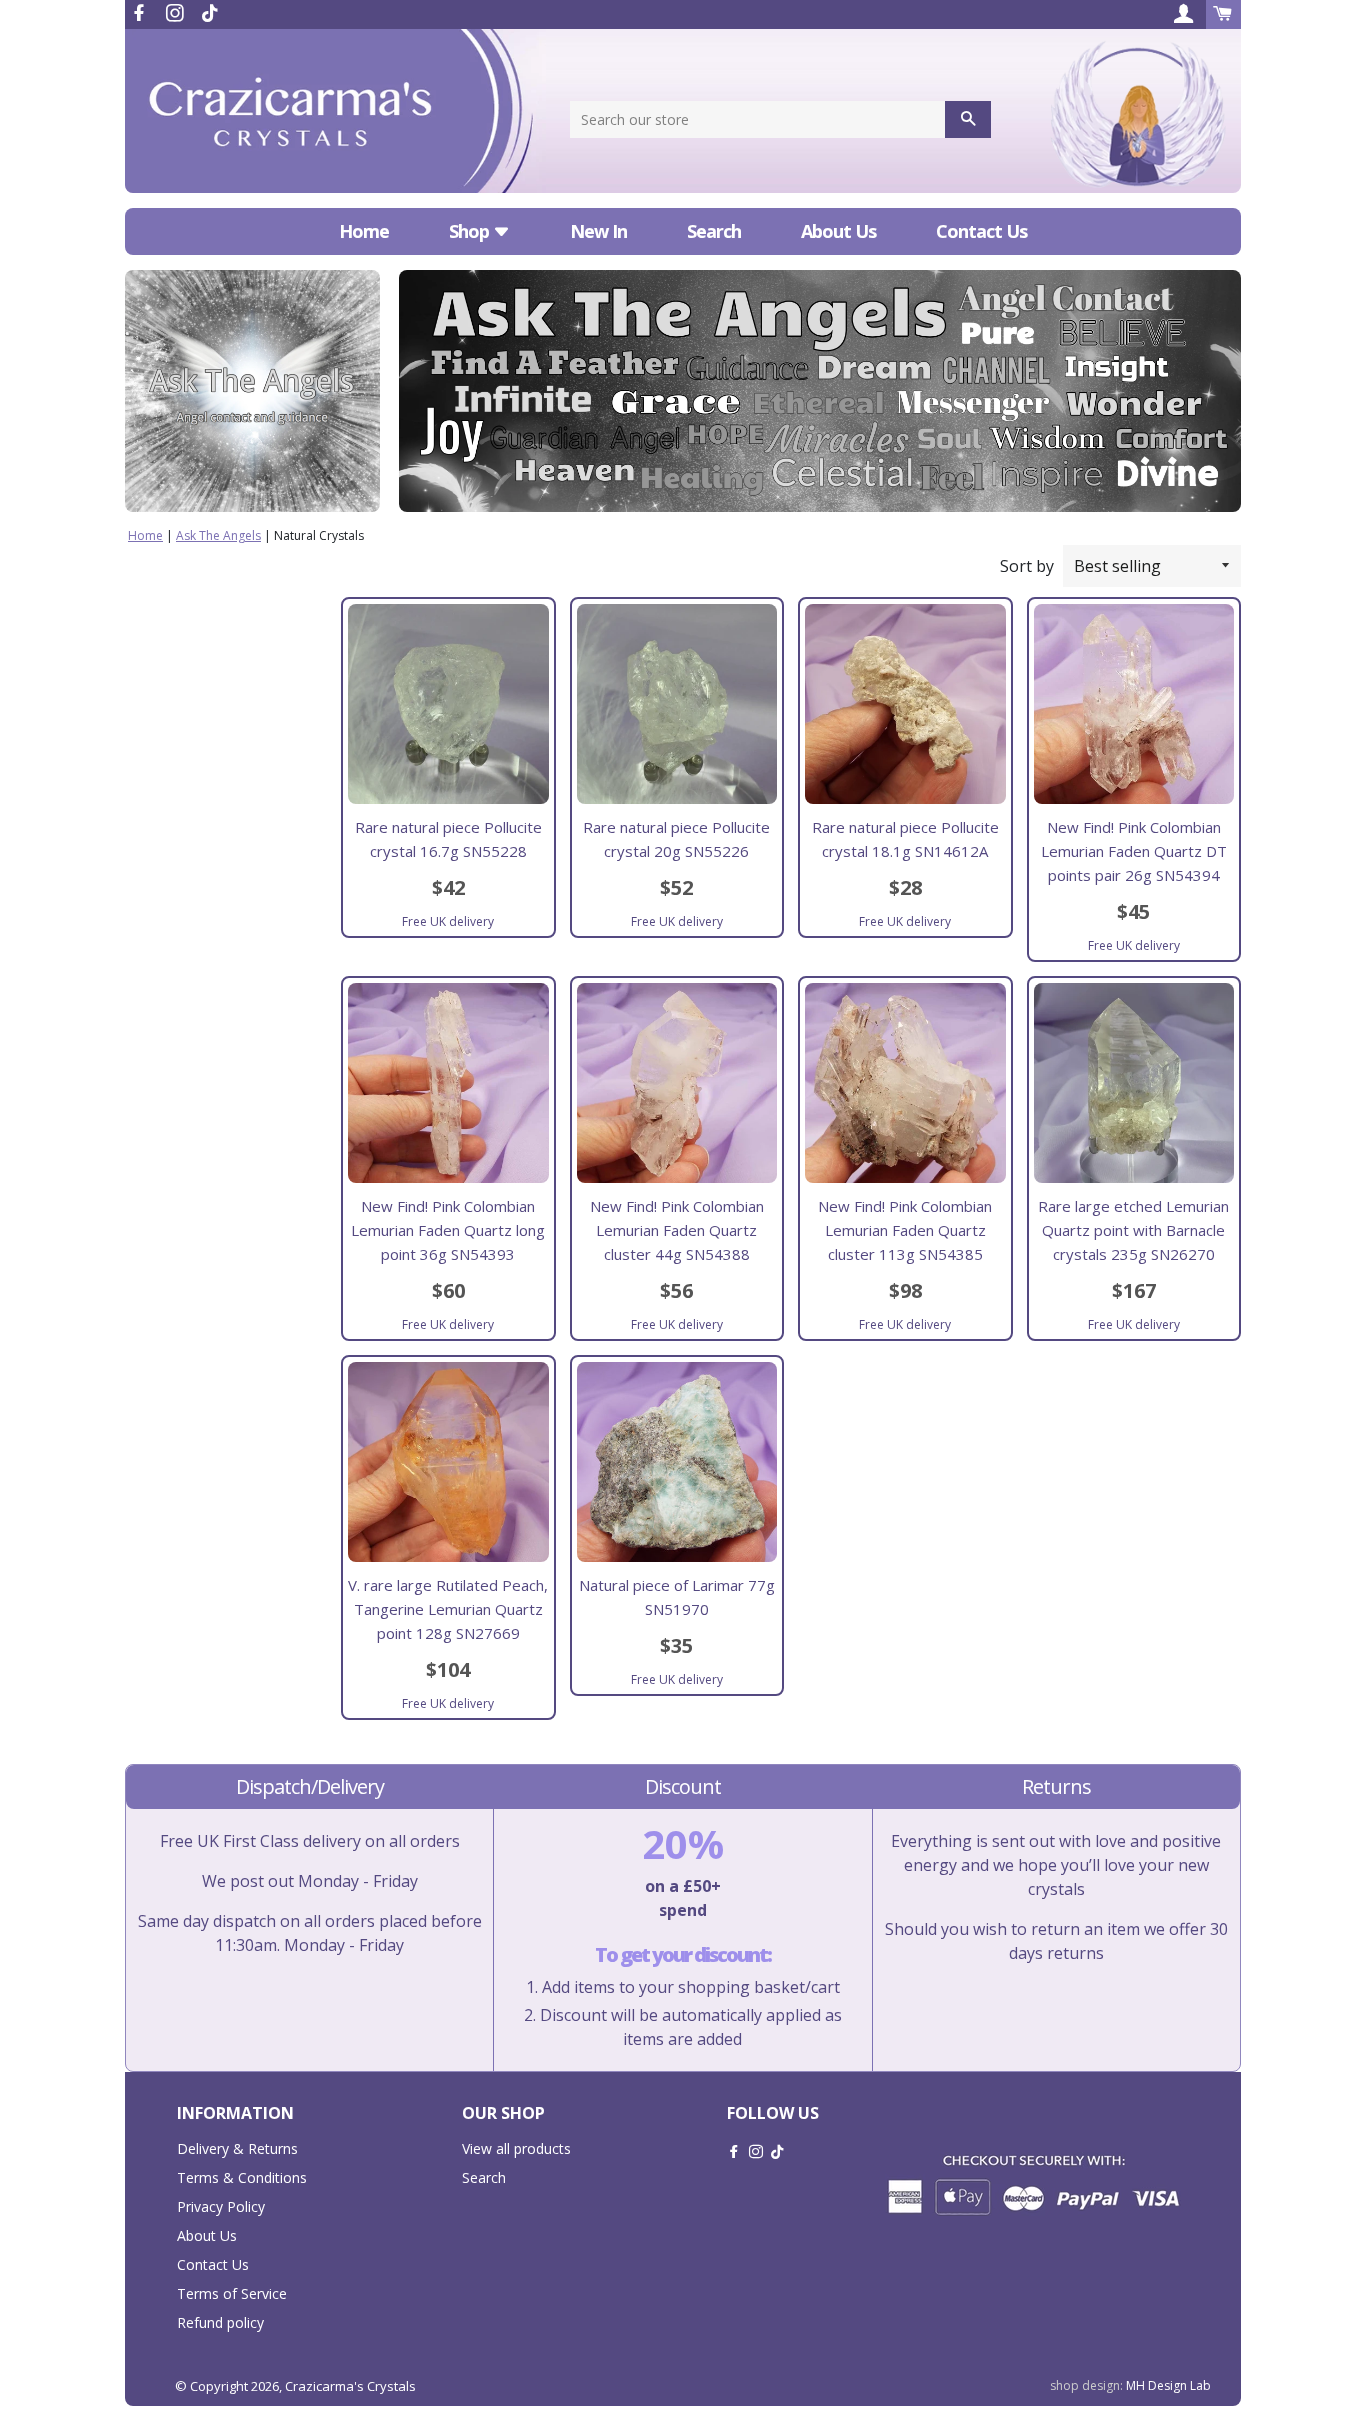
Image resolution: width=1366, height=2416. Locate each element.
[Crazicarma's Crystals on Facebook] (141, 13)
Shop (471, 231)
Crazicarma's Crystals (350, 2386)
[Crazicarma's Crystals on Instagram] (177, 13)
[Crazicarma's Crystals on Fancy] (210, 13)
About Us (838, 231)
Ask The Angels (218, 535)
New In (598, 231)
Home (364, 231)
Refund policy (220, 2322)
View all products (516, 2148)
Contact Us (981, 231)
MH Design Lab (1168, 2385)
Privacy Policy (221, 2206)
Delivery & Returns (237, 2148)
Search (714, 231)
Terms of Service (232, 2293)
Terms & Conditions (242, 2177)
